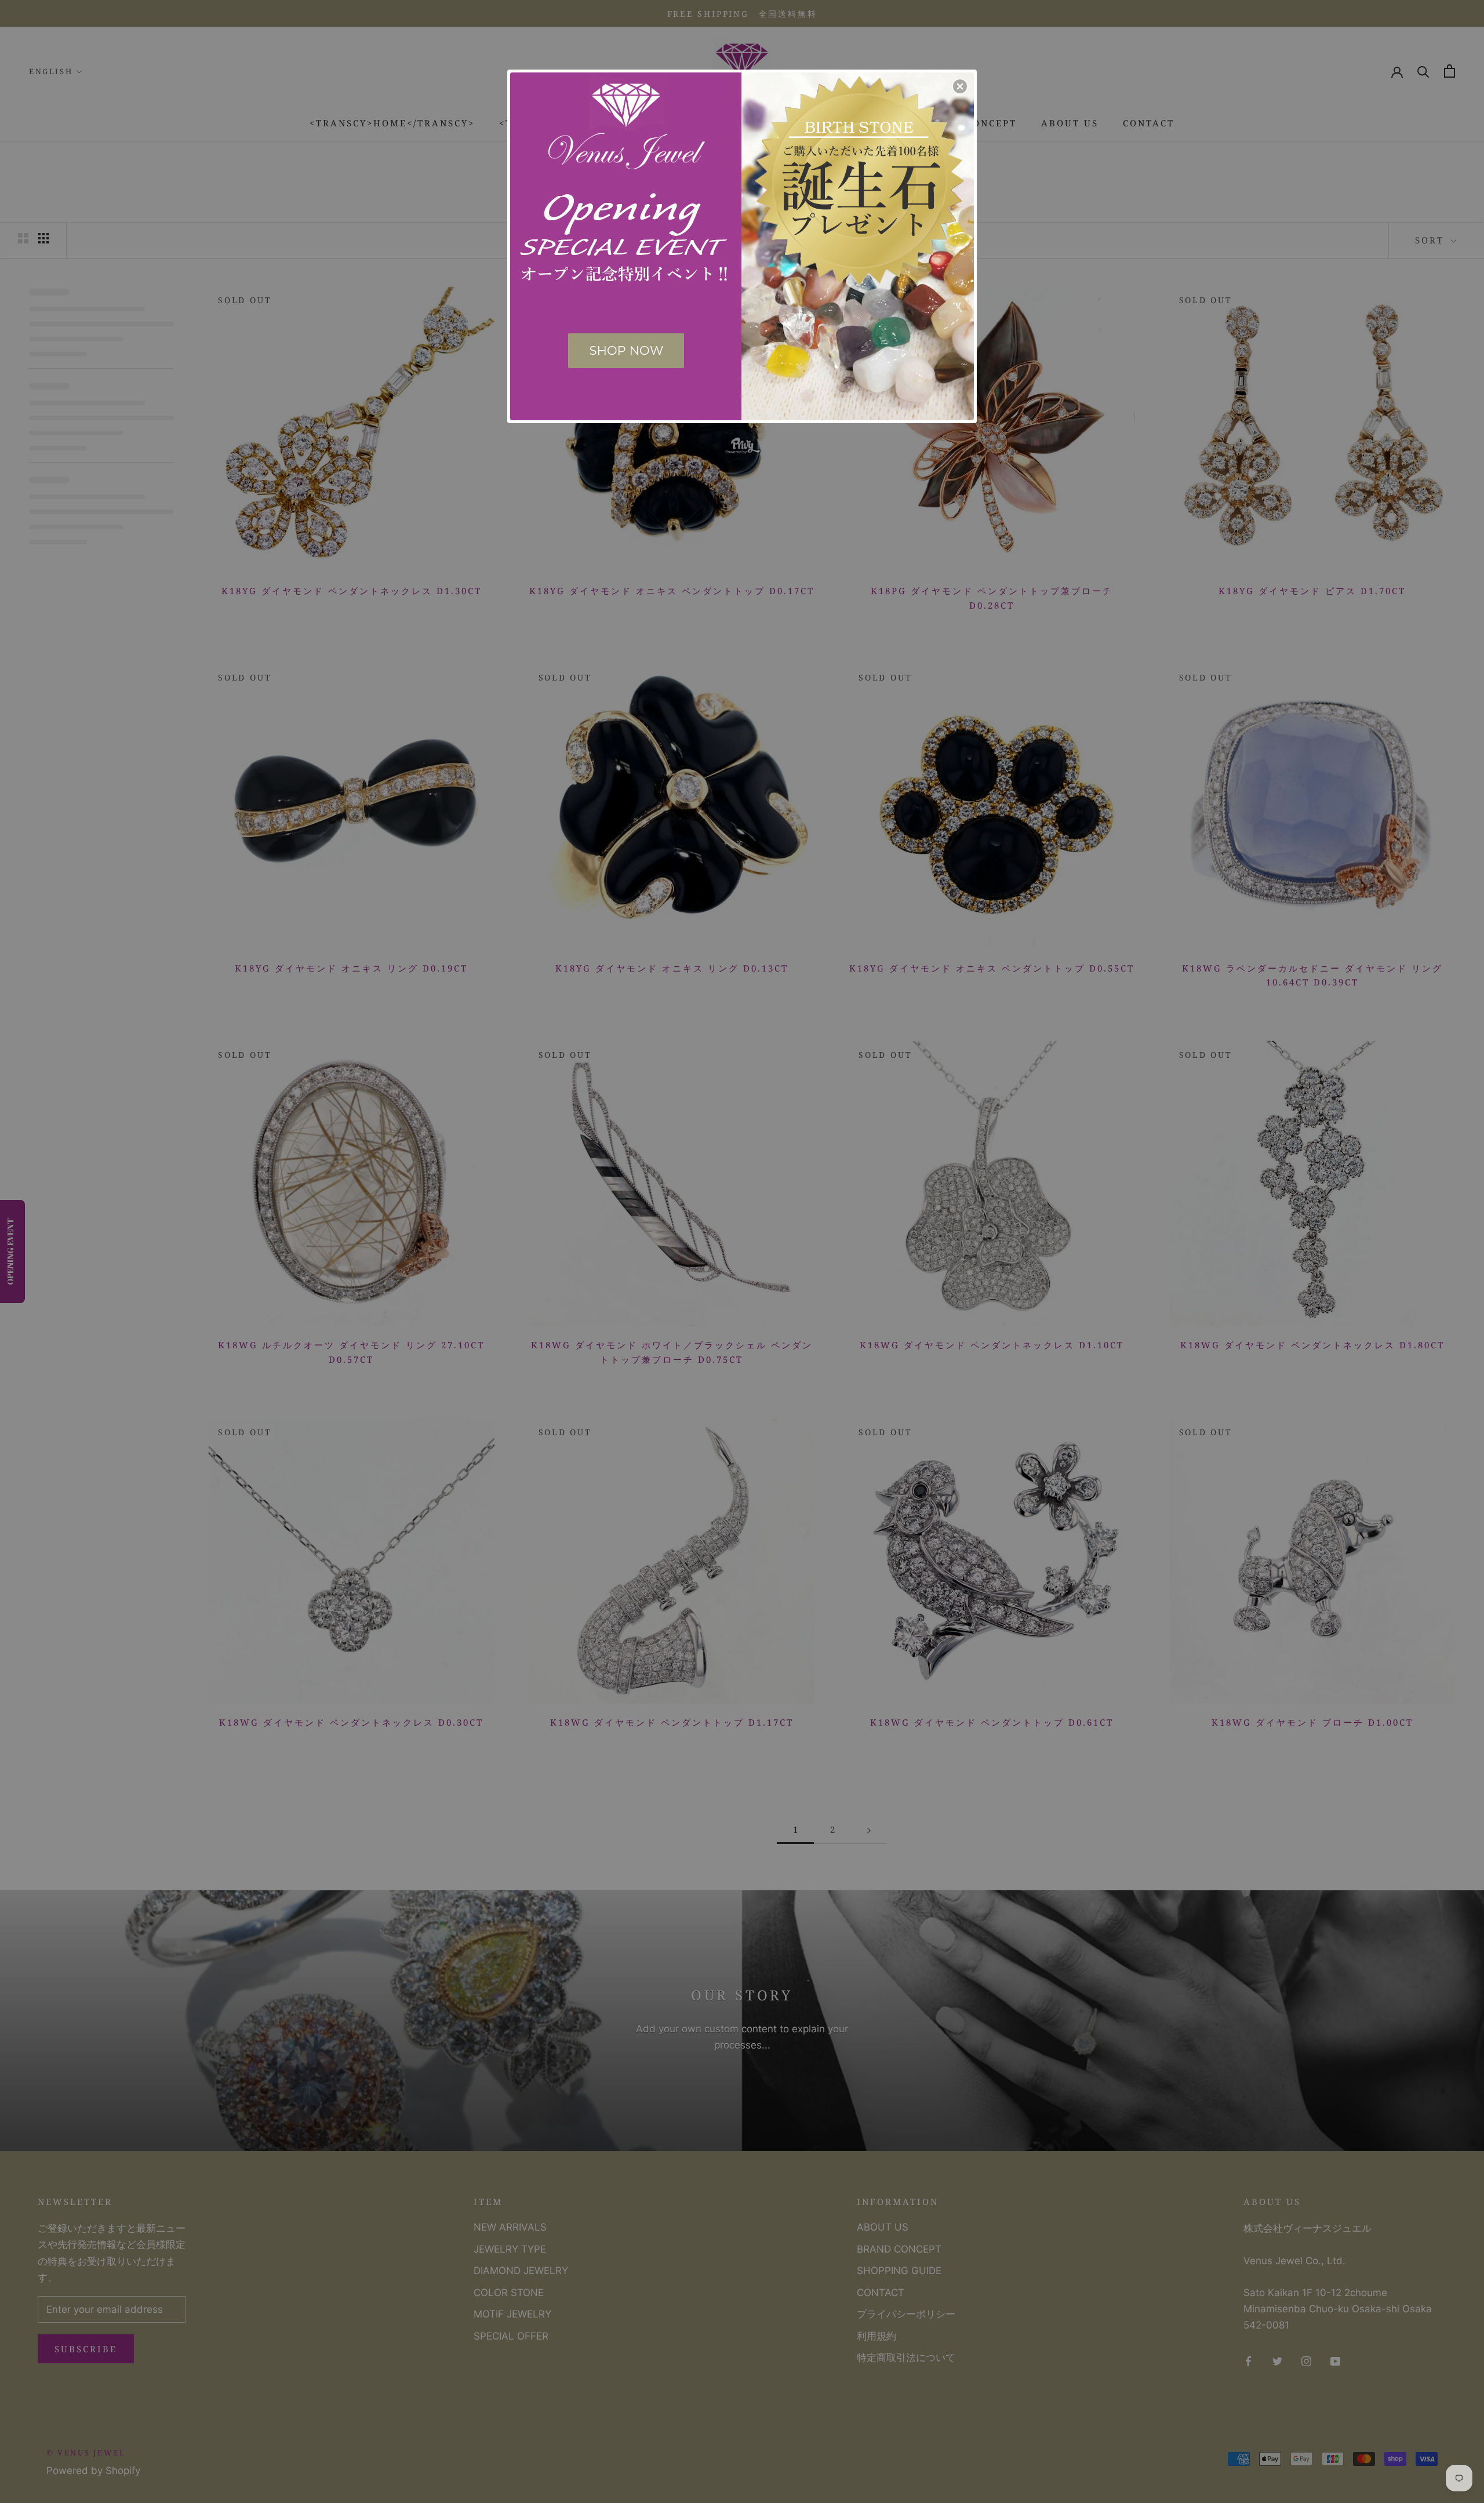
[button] (960, 86)
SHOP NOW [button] (626, 350)
